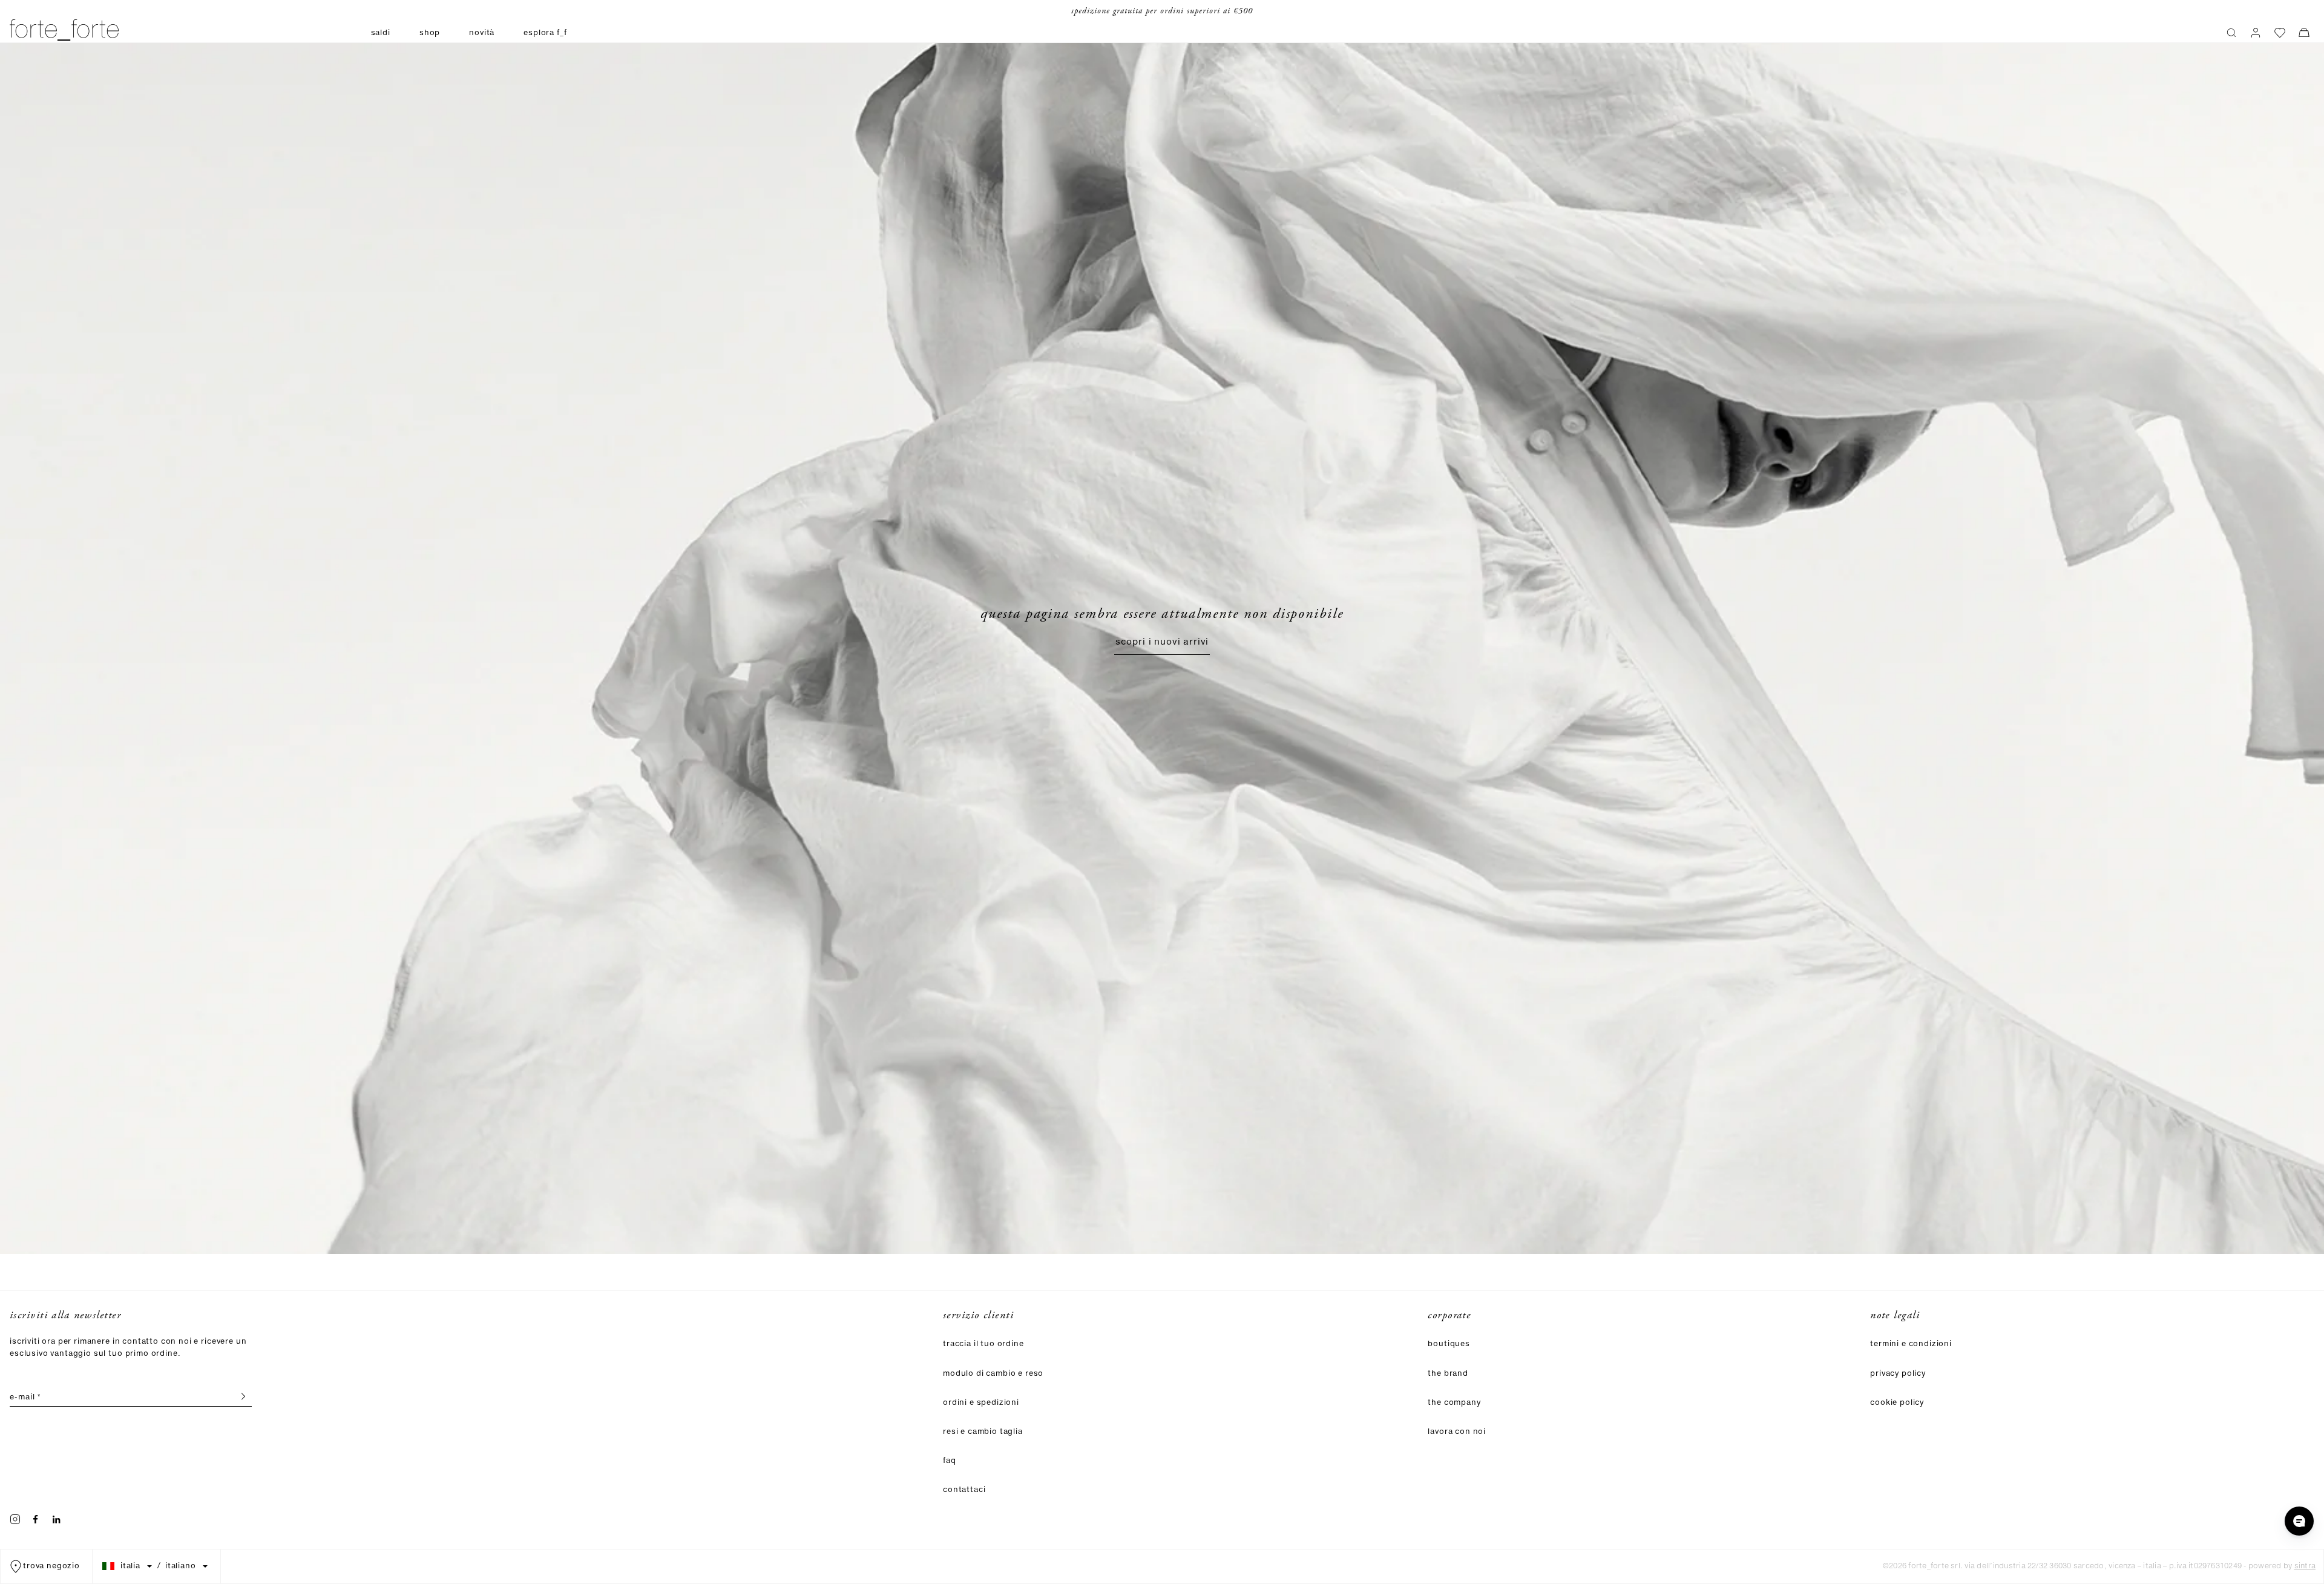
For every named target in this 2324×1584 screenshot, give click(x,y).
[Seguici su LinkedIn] (56, 1519)
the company (1454, 1403)
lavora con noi (1457, 1432)
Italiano (181, 1566)
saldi (381, 33)
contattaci (964, 1490)
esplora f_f (545, 33)
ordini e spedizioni (981, 1403)
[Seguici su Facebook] (36, 1519)
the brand (1448, 1374)
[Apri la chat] (2299, 1521)
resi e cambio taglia (983, 1432)
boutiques (1449, 1344)
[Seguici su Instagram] (15, 1519)
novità (482, 33)
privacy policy (1898, 1374)
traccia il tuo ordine (983, 1344)
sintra (2305, 1566)
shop (430, 33)
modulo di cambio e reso (993, 1374)
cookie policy (1897, 1403)
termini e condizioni (1911, 1344)
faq (950, 1461)
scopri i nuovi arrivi (1162, 642)
